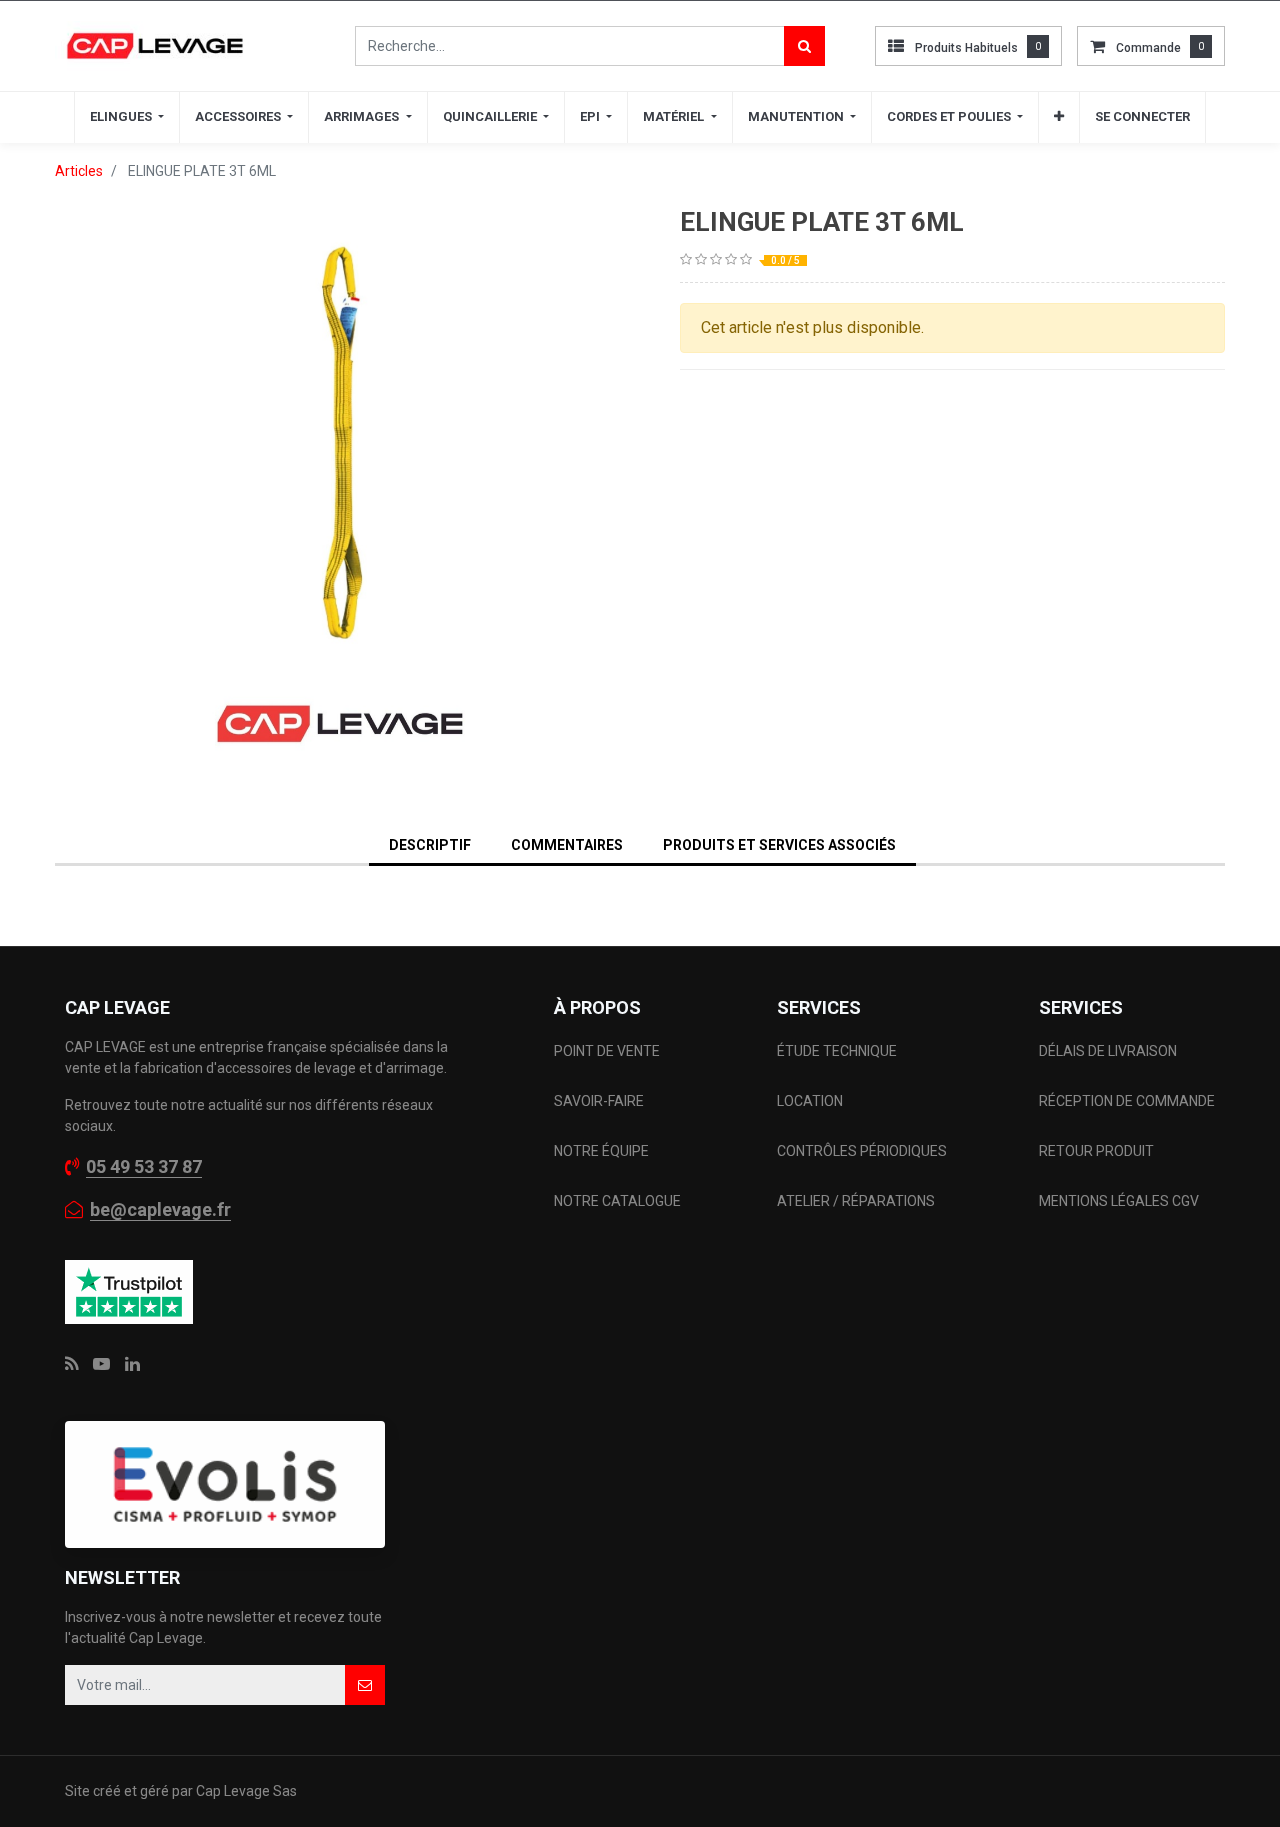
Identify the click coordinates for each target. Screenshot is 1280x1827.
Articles (79, 171)
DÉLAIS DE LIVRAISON (1109, 1051)
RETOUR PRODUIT (1096, 1151)
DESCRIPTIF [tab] (430, 845)
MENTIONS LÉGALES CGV (1119, 1201)
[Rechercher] (804, 46)
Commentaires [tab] (567, 845)
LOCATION (811, 1101)
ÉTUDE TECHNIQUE (838, 1051)
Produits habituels (966, 48)
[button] (1059, 117)
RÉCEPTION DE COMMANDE (1127, 1101)
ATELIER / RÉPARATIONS (856, 1201)
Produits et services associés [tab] (779, 845)
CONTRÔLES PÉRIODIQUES (862, 1151)
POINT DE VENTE (607, 1051)
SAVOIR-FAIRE (599, 1101)
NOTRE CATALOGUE (617, 1201)
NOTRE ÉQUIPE (601, 1151)
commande (1148, 48)
